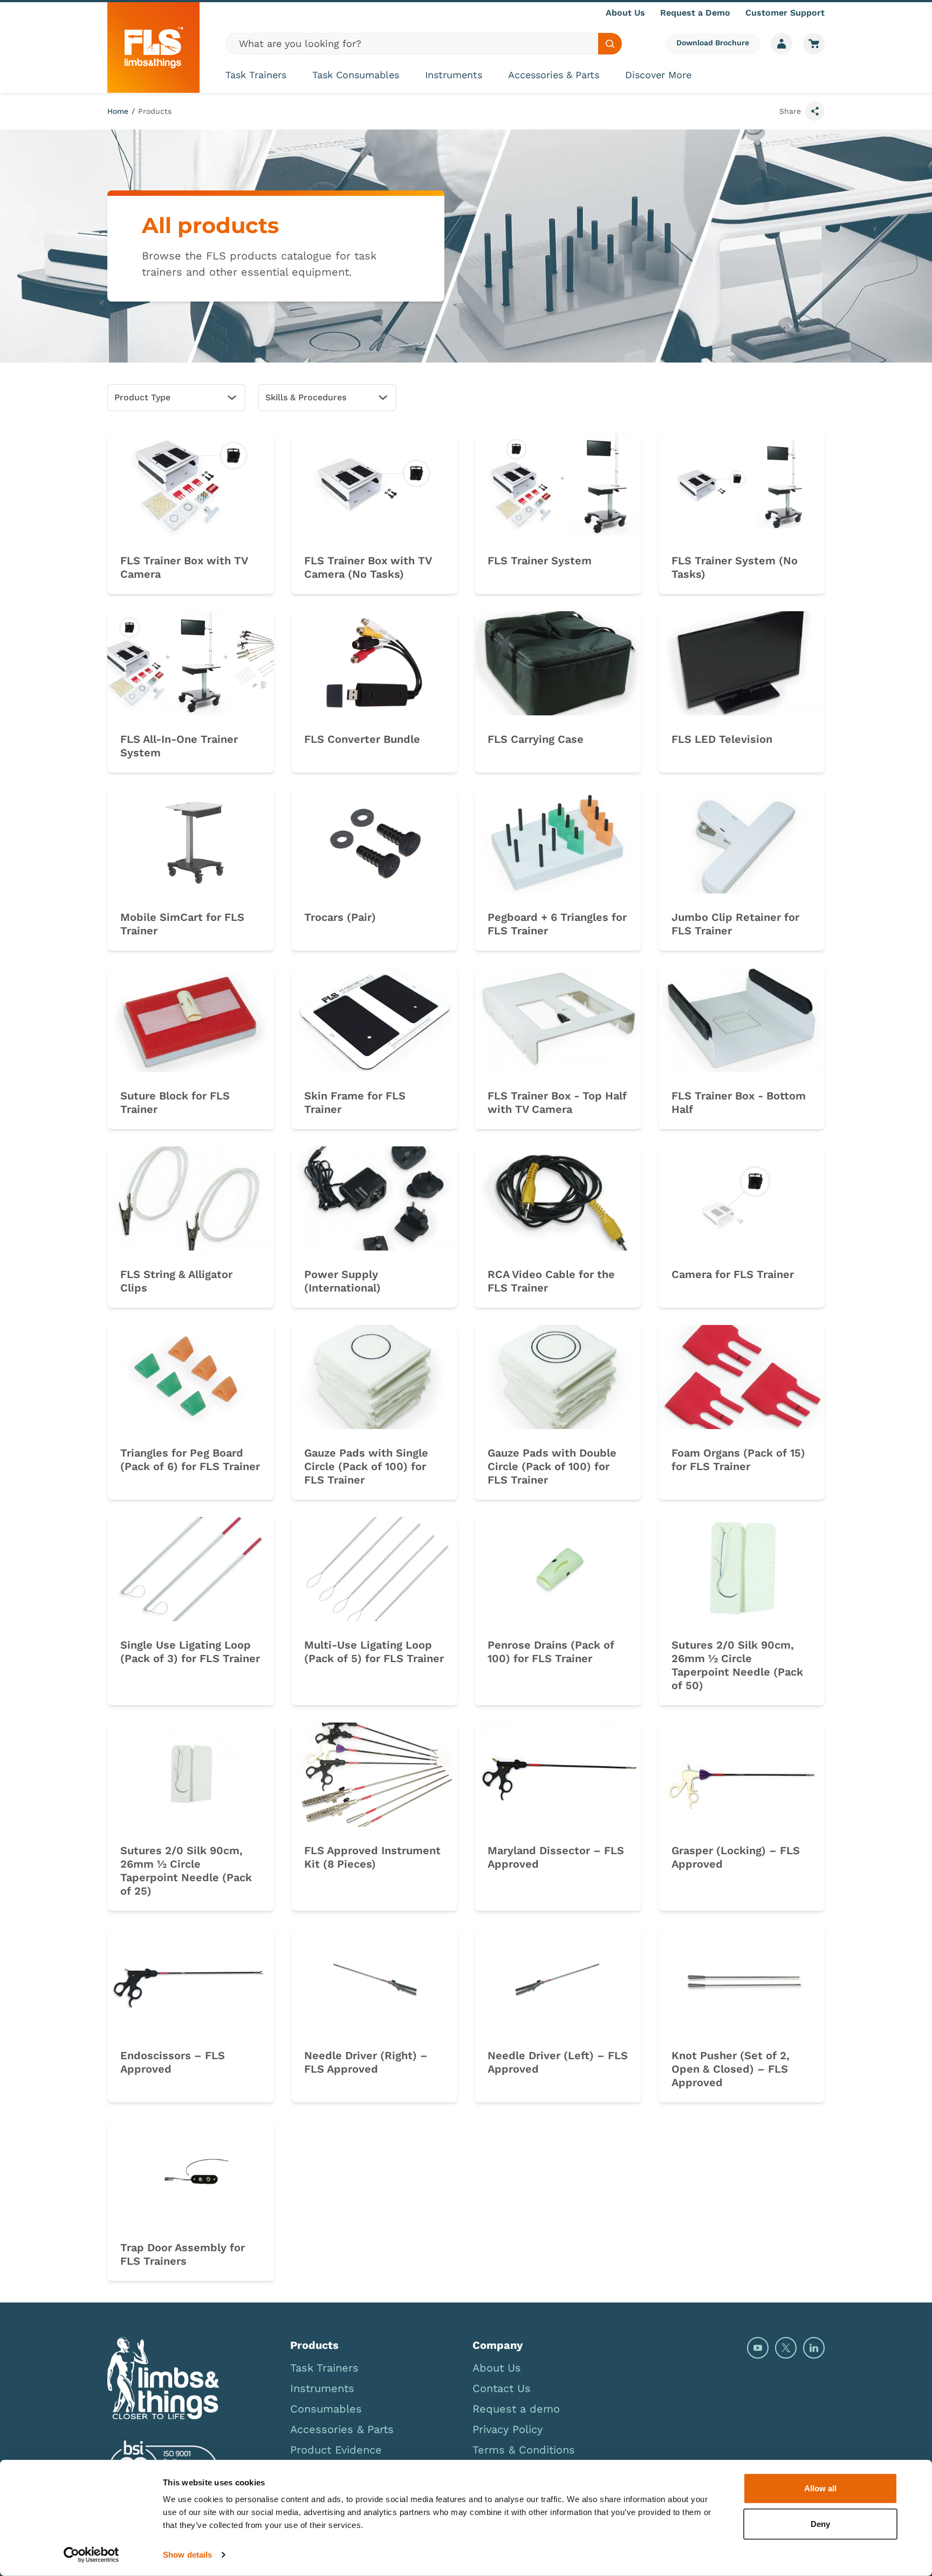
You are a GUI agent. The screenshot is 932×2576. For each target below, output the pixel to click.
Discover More (658, 75)
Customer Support (785, 13)
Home (118, 111)
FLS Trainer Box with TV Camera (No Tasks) (368, 567)
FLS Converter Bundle (362, 739)
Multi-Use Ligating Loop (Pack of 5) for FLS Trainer (374, 1652)
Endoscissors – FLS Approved (173, 2062)
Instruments (454, 75)
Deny (820, 2523)
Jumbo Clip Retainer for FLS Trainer (735, 924)
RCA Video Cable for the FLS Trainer (551, 1281)
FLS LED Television (722, 739)
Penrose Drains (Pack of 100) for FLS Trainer (551, 1652)
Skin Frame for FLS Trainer (355, 1102)
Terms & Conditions (524, 2450)
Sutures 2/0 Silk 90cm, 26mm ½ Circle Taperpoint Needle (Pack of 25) (186, 1871)
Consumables (326, 2409)
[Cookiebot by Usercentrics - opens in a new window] (91, 2555)
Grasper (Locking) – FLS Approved (736, 1857)
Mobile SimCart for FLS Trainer (182, 924)
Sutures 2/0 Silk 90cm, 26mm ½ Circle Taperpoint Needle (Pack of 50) (737, 1665)
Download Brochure (713, 43)
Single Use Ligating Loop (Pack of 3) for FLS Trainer (190, 1652)
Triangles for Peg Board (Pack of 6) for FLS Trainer (190, 1460)
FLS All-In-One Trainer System (179, 746)
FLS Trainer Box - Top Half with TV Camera (557, 1102)
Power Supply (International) (342, 1281)
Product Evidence (336, 2450)
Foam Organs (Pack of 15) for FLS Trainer (738, 1460)
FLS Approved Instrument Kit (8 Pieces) (372, 1857)
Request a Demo (695, 13)
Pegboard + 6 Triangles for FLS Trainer (557, 924)
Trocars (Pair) (340, 917)
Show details (187, 2555)
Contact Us (502, 2388)
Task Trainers (256, 75)
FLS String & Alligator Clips (176, 1281)
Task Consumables (356, 75)
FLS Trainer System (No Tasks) (735, 567)
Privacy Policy (508, 2429)
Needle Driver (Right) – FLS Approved (366, 2062)
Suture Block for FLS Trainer (175, 1102)
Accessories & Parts (554, 75)
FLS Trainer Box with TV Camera (184, 567)
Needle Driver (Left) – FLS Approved (558, 2062)
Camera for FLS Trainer (733, 1274)
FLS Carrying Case (536, 739)
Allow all (820, 2488)
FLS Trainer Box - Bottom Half (739, 1102)
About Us (625, 13)
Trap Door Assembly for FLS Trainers (183, 2254)
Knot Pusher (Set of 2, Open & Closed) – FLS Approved (731, 2069)
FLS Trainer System (540, 561)
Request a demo (516, 2409)
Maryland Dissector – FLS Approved (556, 1857)
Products (155, 111)
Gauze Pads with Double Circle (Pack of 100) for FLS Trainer (552, 1466)
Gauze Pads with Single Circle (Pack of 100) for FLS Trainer (366, 1466)
